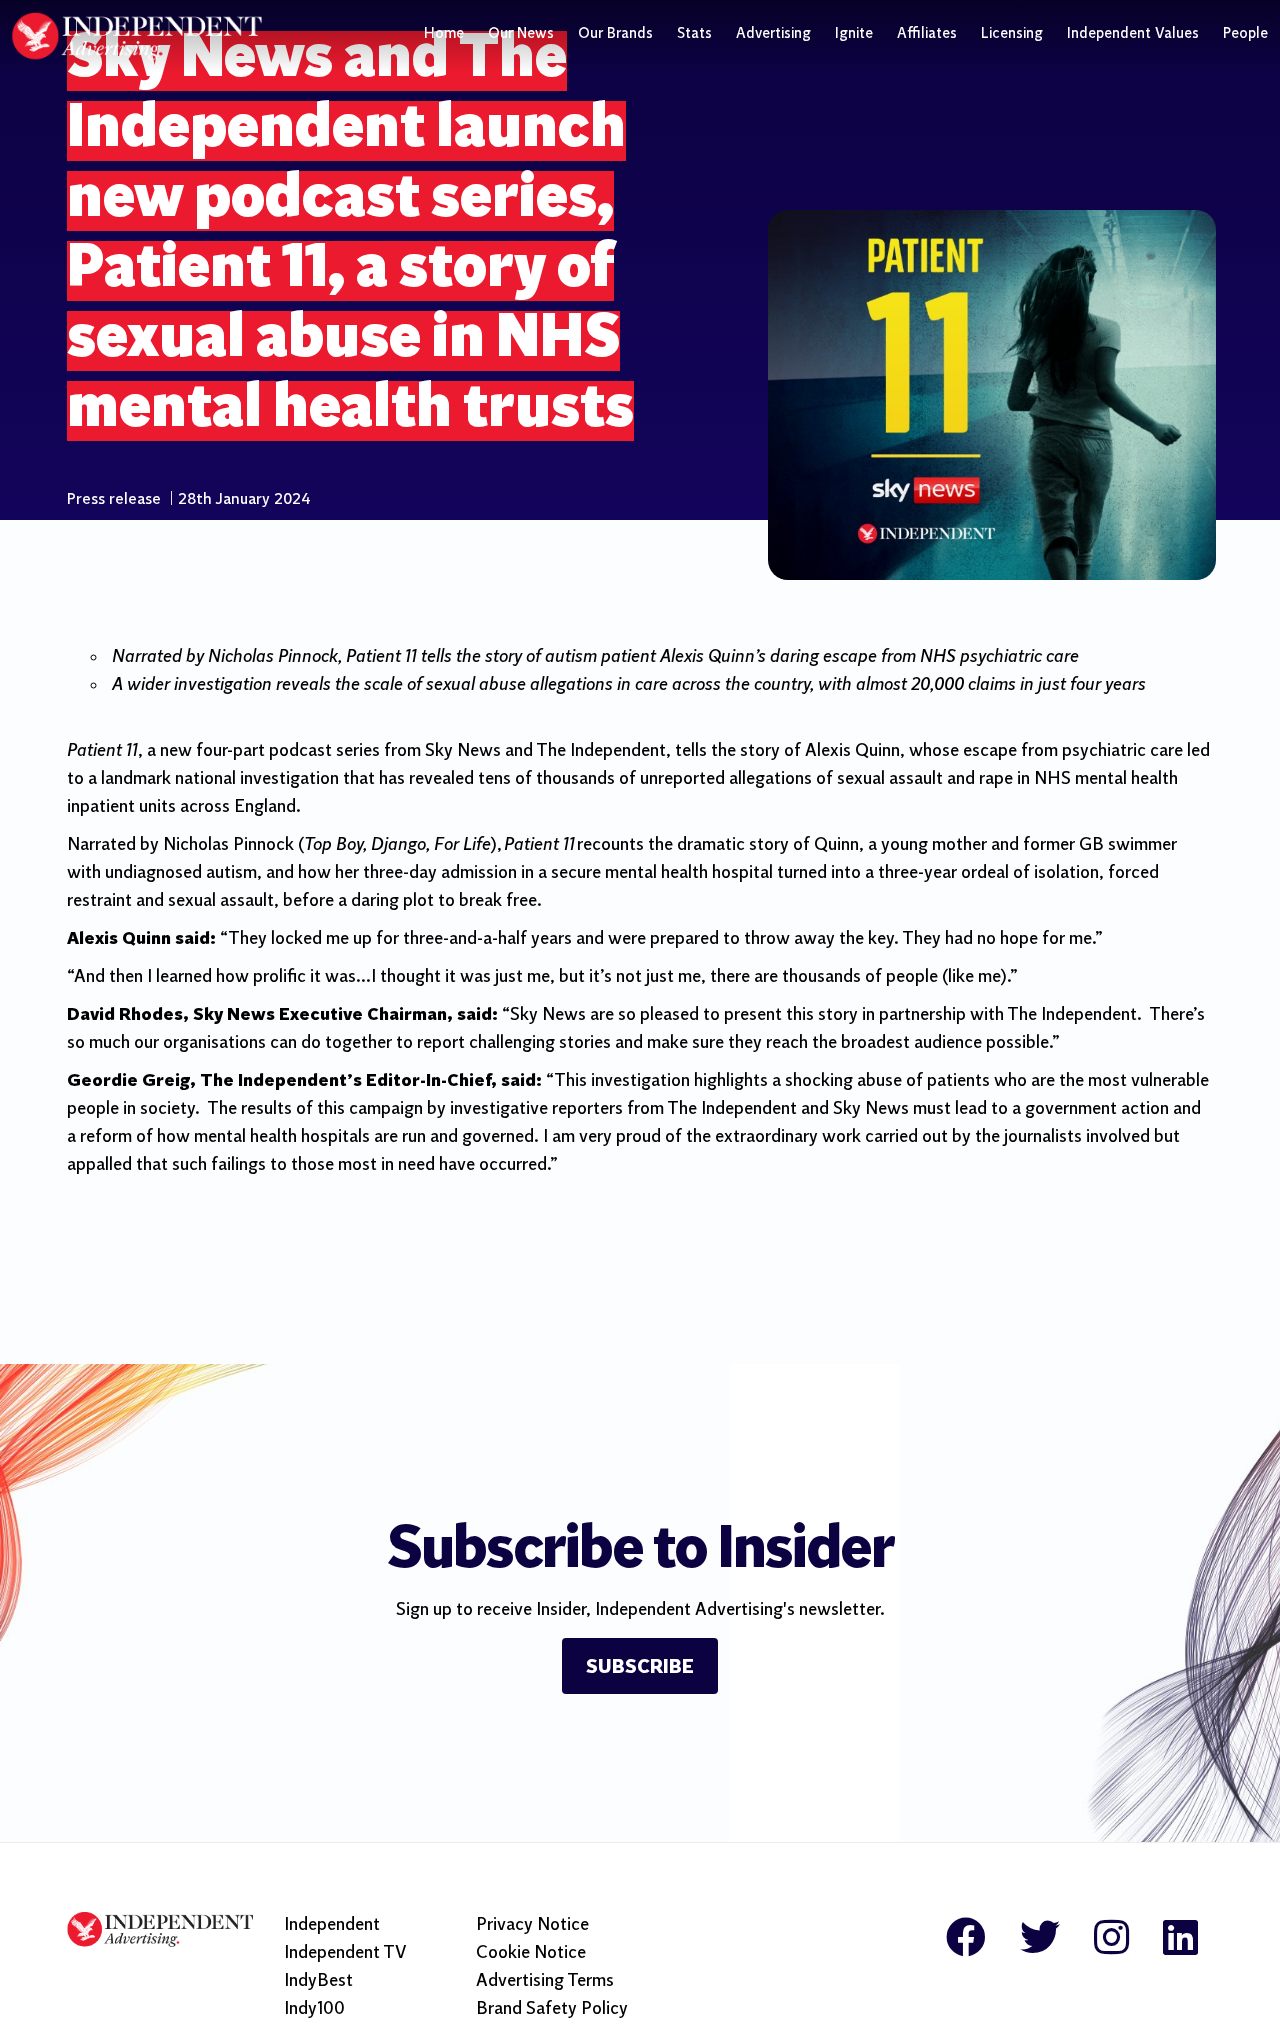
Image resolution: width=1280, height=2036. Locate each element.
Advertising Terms (545, 1981)
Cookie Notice (531, 1953)
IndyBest (318, 1981)
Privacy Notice (532, 1925)
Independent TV (345, 1953)
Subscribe (640, 1668)
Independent (332, 1925)
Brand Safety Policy (552, 2009)
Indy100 (314, 2009)
